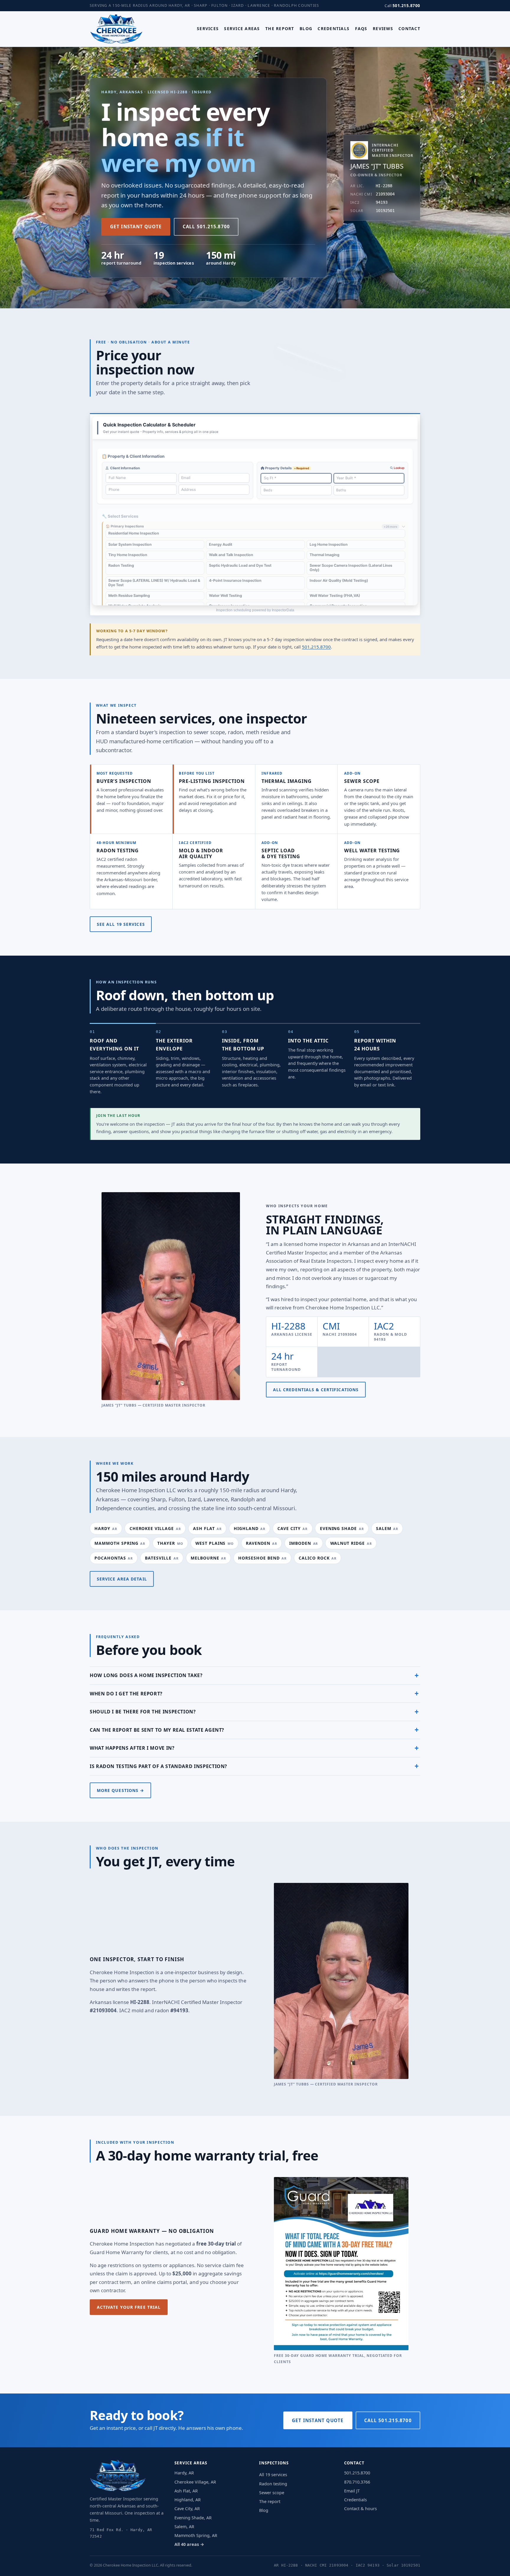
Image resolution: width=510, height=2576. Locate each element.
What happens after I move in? (132, 1748)
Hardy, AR (184, 2473)
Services (208, 28)
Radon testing (118, 850)
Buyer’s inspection (124, 781)
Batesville (162, 1558)
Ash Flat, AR (186, 2491)
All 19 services (273, 2475)
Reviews (383, 28)
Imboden (304, 1543)
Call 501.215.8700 (206, 227)
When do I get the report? (126, 1694)
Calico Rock (318, 1558)
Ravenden (261, 1543)
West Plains (215, 1543)
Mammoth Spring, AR (196, 2535)
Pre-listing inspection (212, 781)
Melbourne (208, 1558)
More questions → (121, 1790)
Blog (306, 28)
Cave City (292, 1528)
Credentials (334, 28)
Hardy (106, 1528)
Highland (250, 1528)
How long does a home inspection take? (146, 1675)
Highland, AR (188, 2500)
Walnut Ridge (351, 1543)
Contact (409, 28)
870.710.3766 (357, 2482)
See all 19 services (121, 924)
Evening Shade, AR (193, 2518)
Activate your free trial (129, 2307)
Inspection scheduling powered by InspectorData (255, 610)
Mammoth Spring (120, 1543)
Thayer (170, 1543)
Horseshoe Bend (262, 1558)
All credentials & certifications (316, 1390)
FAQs (361, 28)
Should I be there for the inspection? (143, 1712)
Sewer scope (362, 781)
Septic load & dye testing (281, 853)
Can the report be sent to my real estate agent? (157, 1730)
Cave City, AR (187, 2509)
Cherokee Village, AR (195, 2482)
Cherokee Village (155, 1528)
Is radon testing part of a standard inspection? (158, 1766)
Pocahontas (114, 1558)
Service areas (242, 28)
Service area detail (122, 1579)
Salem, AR (184, 2527)
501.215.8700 (406, 6)
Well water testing (372, 850)
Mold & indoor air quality (201, 853)
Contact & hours (361, 2509)
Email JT (352, 2491)
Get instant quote (136, 227)
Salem (387, 1528)
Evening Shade (342, 1528)
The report (280, 28)
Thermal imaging (287, 781)
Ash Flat (207, 1528)
